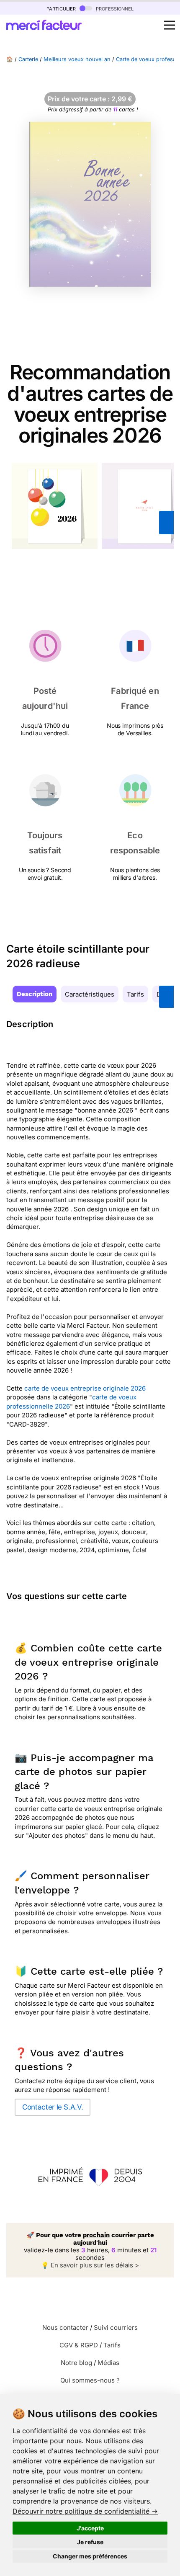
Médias (108, 2363)
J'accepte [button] (90, 2528)
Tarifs (135, 994)
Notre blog (76, 2363)
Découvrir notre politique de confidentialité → (85, 2511)
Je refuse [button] (90, 2542)
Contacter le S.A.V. (53, 2107)
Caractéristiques (90, 994)
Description (35, 994)
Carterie (28, 59)
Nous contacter (65, 2327)
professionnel (114, 8)
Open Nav (170, 25)
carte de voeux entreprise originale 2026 (85, 1388)
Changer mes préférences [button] (90, 2556)
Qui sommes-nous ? (90, 2380)
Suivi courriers (116, 2327)
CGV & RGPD (79, 2345)
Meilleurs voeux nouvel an (77, 59)
